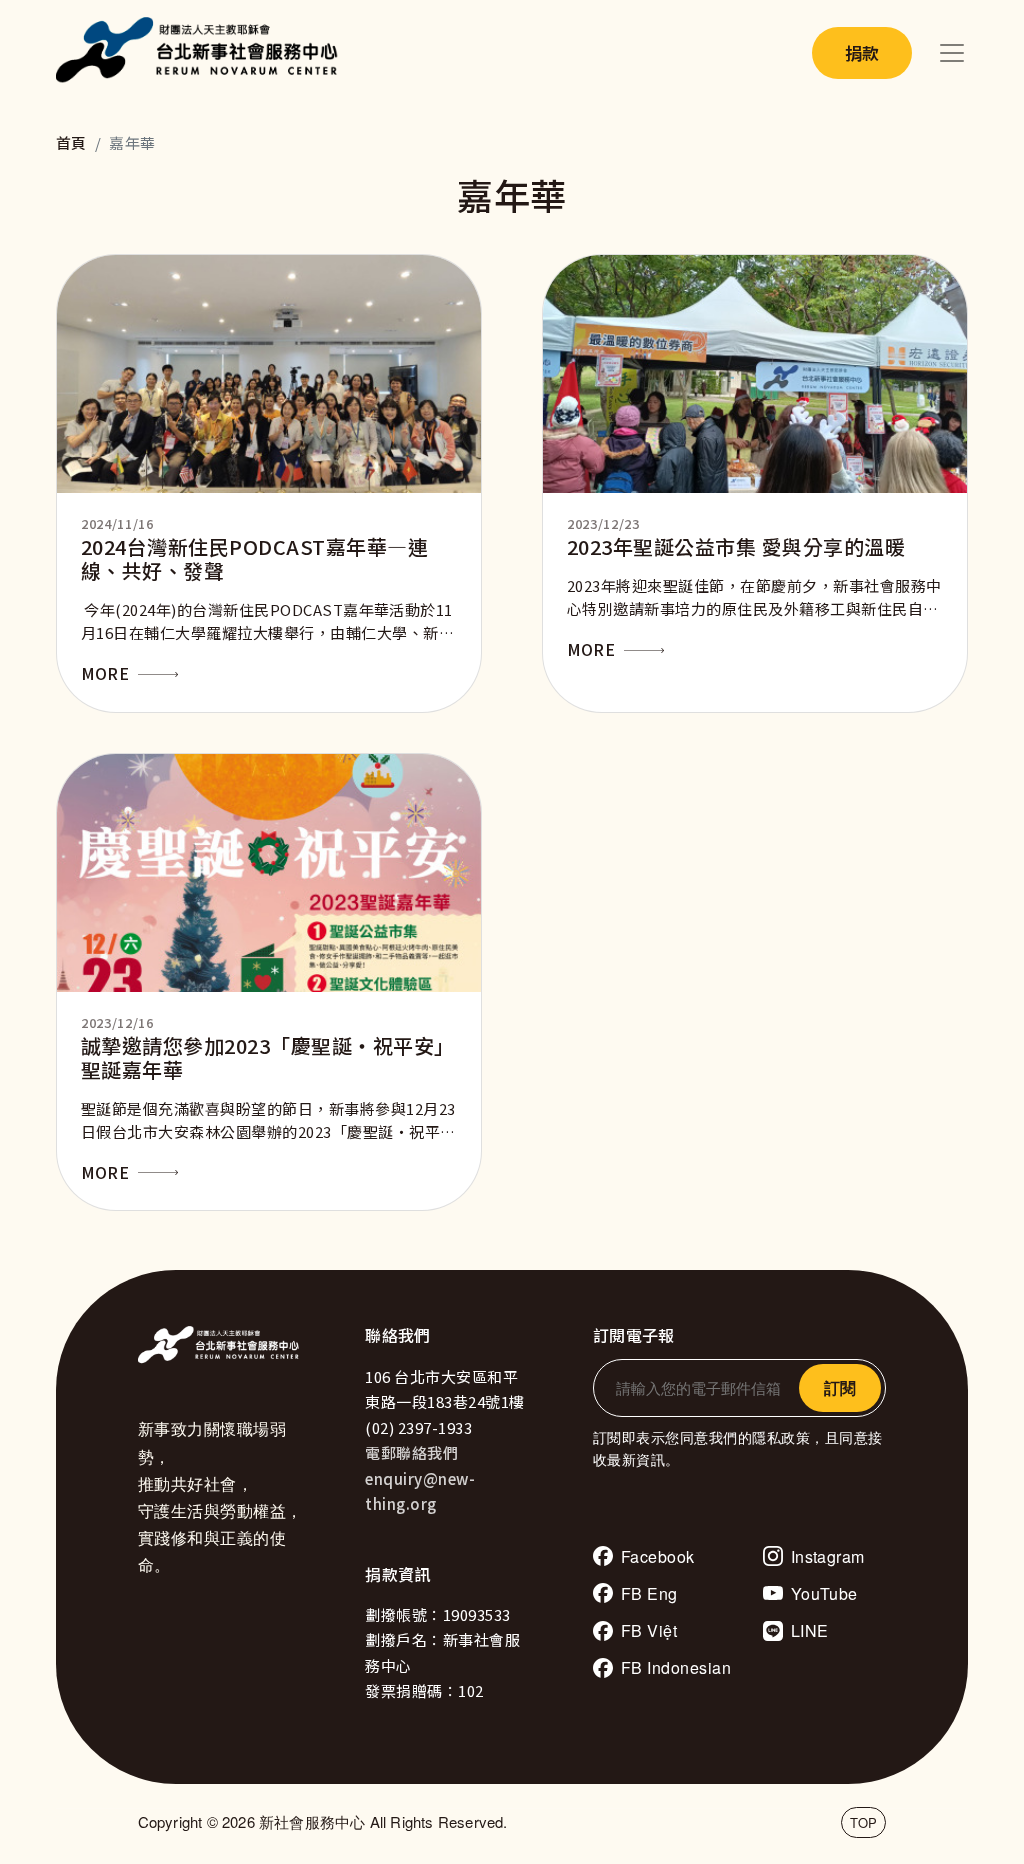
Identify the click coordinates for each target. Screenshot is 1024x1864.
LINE (810, 1630)
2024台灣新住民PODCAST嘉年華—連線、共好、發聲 (254, 558)
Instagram (828, 1556)
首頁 (71, 142)
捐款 (862, 52)
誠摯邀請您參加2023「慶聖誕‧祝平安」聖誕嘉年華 (268, 1057)
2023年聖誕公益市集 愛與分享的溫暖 (736, 546)
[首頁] (202, 53)
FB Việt (649, 1630)
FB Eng (649, 1593)
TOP (863, 1822)
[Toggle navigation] (952, 53)
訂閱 (840, 1387)
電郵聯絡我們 (411, 1452)
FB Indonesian (676, 1667)
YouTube (824, 1593)
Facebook (658, 1556)
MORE (105, 673)
